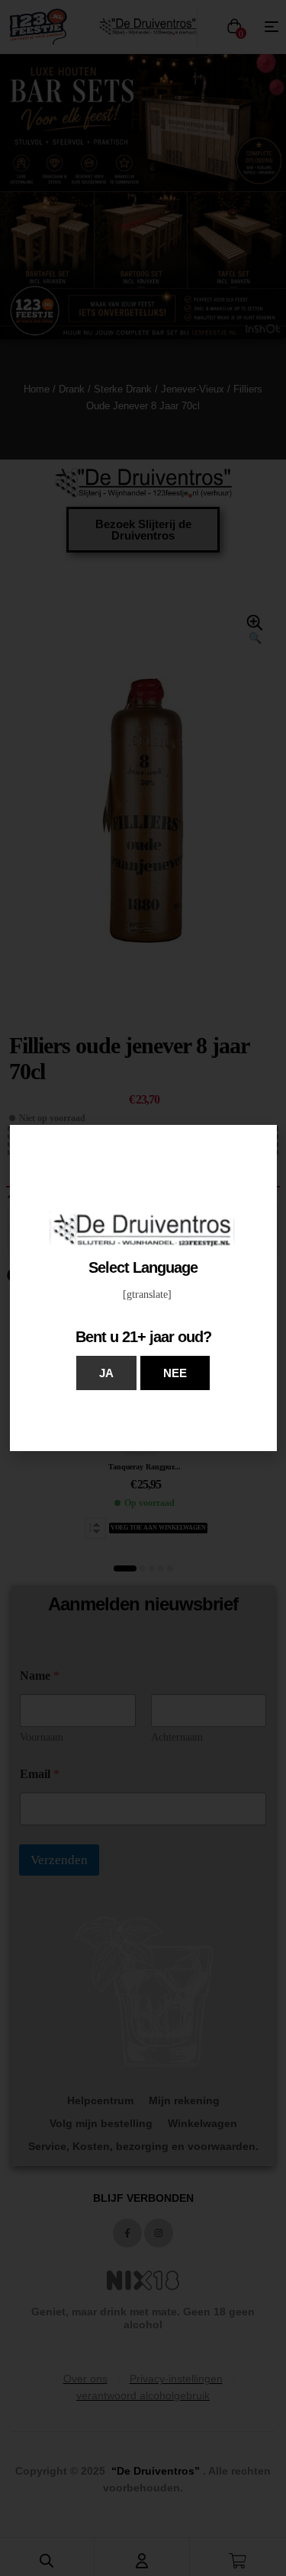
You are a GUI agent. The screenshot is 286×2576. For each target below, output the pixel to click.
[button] (106, 1373)
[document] (143, 1288)
